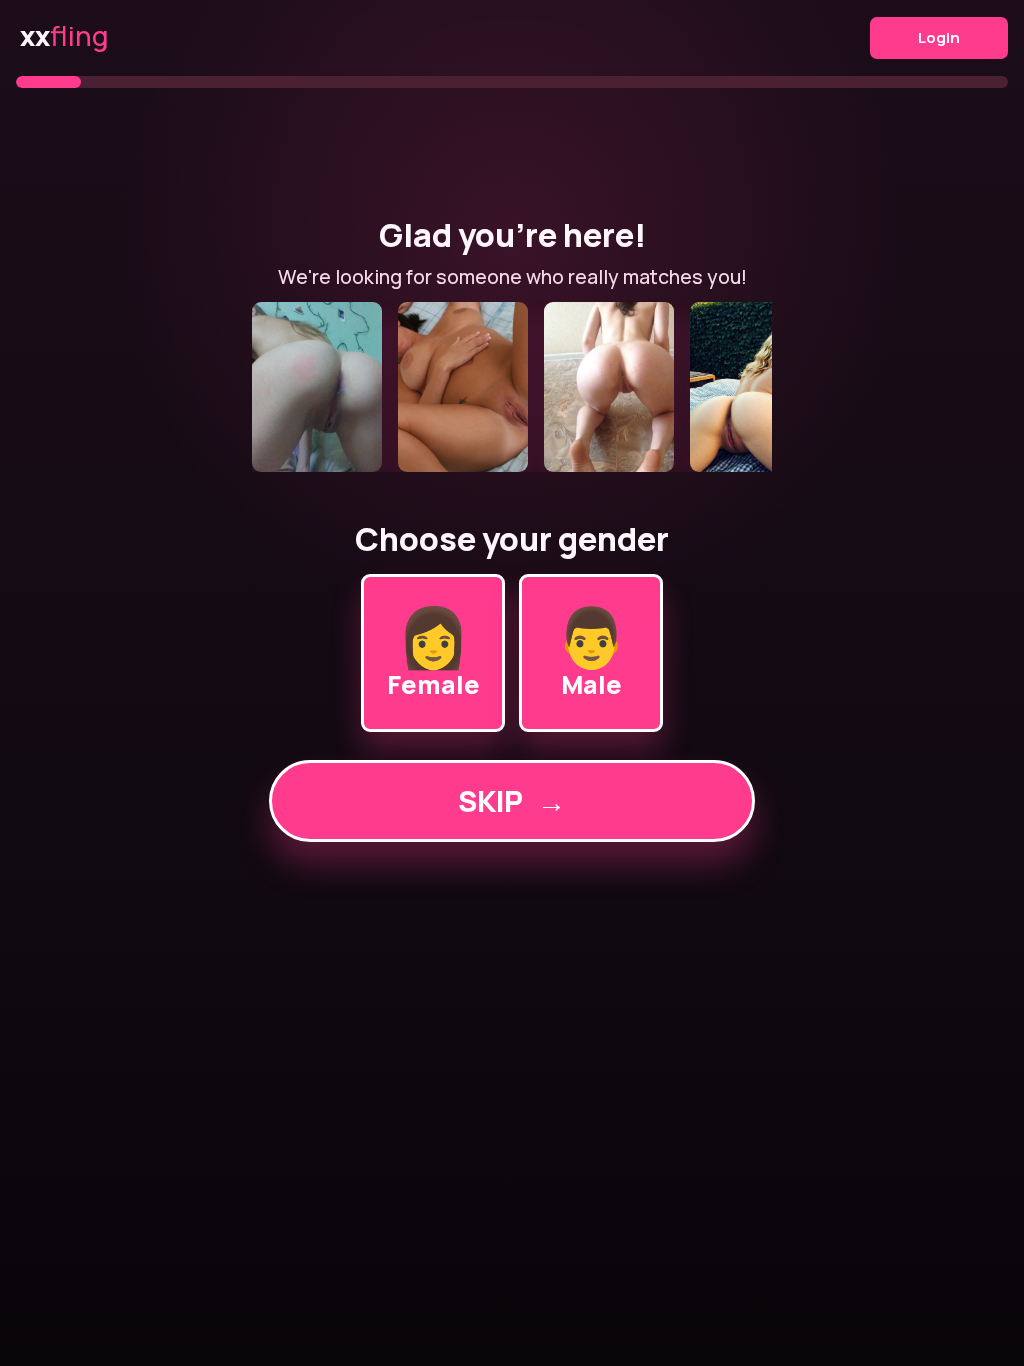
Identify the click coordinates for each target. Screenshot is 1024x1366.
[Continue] (512, 387)
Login (939, 37)
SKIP (512, 801)
